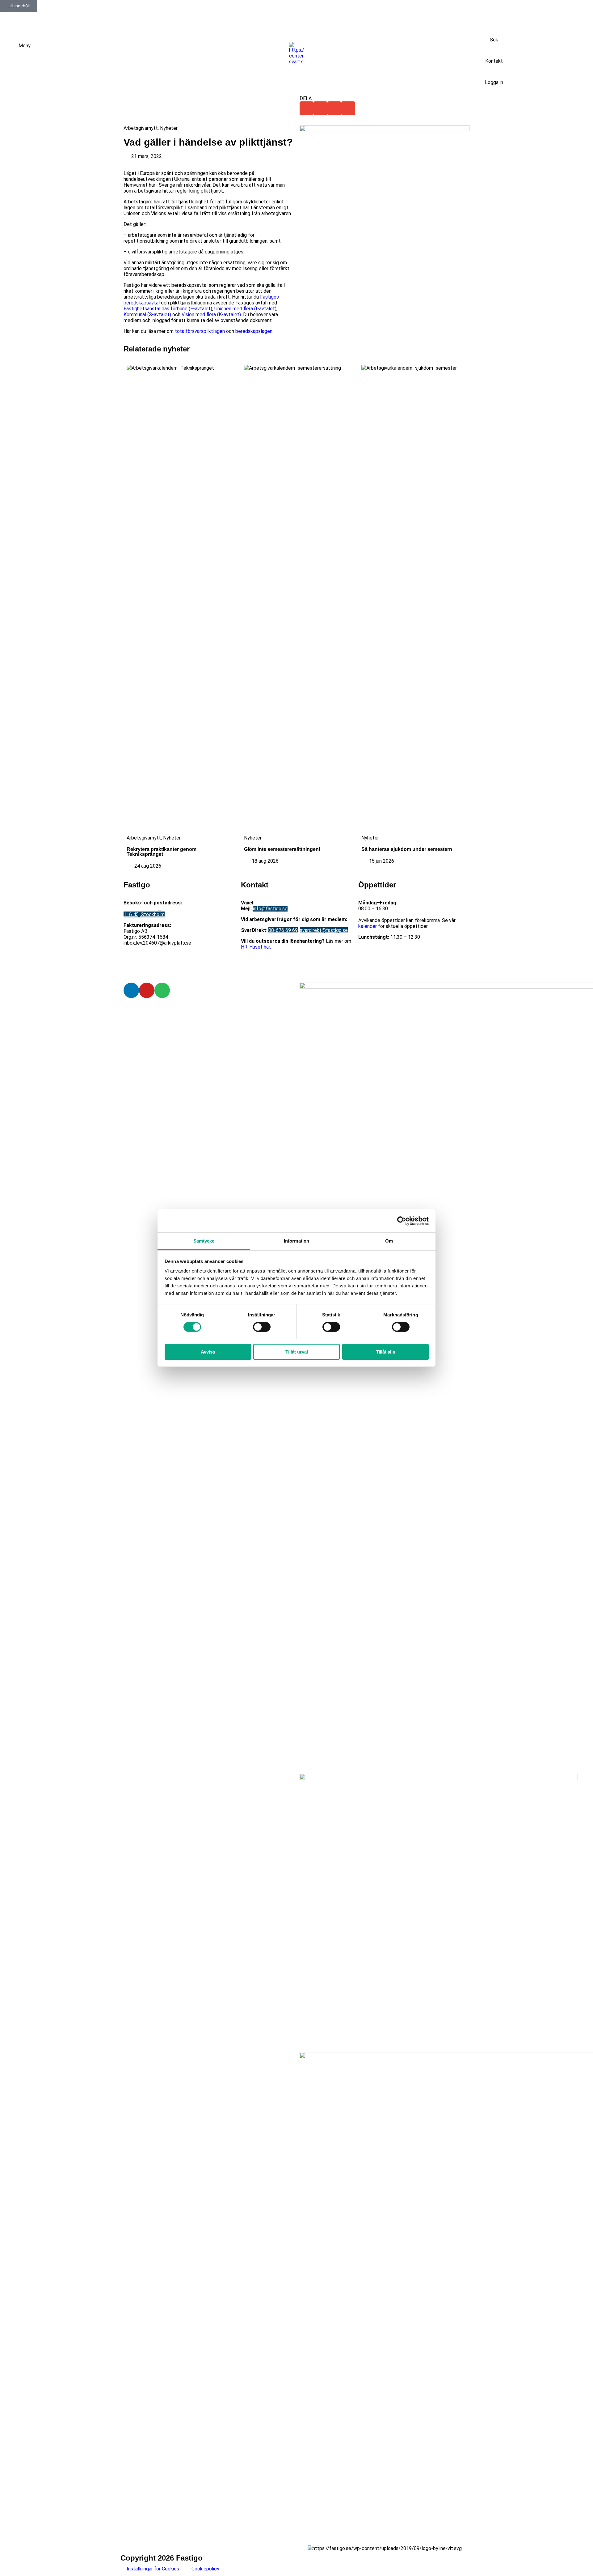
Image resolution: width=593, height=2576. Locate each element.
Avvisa (208, 1352)
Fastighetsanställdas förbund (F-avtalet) (168, 309)
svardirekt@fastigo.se (324, 930)
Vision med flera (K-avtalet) (211, 315)
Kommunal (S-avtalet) (147, 315)
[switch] (262, 1327)
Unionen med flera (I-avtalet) (245, 309)
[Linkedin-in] (131, 990)
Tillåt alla (385, 1352)
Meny (25, 46)
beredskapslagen (254, 331)
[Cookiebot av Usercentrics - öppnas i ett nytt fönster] (402, 1221)
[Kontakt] (494, 50)
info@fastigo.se (270, 909)
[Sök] (494, 29)
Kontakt (494, 61)
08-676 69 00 (270, 903)
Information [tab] (296, 1241)
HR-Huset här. (256, 947)
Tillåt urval (297, 1352)
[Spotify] (162, 990)
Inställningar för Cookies (153, 2569)
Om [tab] (389, 1241)
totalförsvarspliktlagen (200, 331)
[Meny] (11, 50)
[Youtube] (147, 990)
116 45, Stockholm (144, 914)
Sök (494, 40)
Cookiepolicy (205, 2569)
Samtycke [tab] (204, 1241)
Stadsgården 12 (141, 909)
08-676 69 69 (283, 930)
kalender (368, 926)
